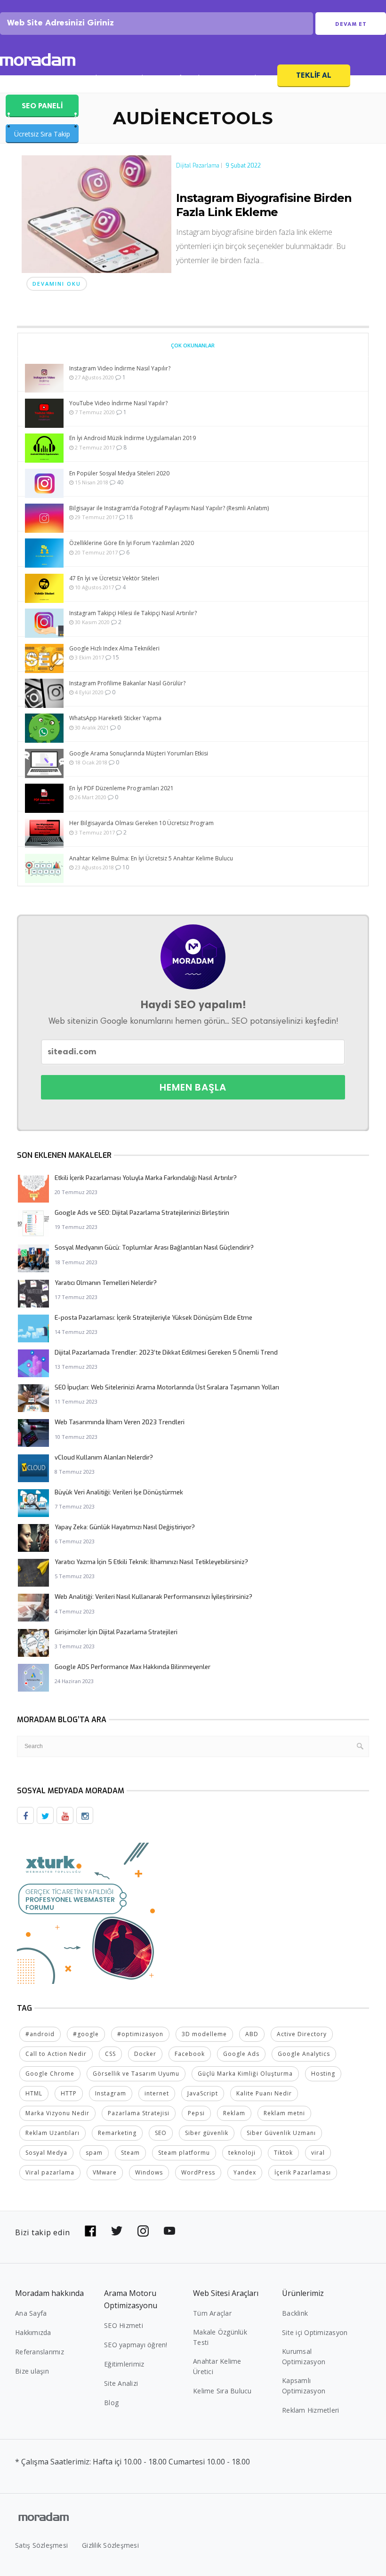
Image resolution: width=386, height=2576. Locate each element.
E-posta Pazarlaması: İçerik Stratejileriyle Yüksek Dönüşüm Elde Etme (153, 1318)
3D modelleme (204, 2034)
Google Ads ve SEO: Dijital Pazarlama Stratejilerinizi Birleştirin (142, 1213)
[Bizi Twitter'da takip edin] (117, 2231)
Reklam (234, 2113)
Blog (111, 2403)
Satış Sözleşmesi (41, 2545)
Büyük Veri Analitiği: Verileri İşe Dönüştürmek (119, 1492)
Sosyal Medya (46, 2153)
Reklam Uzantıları (52, 2133)
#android (40, 2034)
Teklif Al (314, 75)
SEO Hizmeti (31, 79)
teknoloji (242, 2153)
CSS (110, 2054)
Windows (149, 2172)
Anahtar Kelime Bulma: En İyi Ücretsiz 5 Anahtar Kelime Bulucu (151, 858)
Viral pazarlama (50, 2172)
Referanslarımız (40, 2352)
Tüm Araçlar (212, 2313)
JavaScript (203, 2093)
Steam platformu (184, 2153)
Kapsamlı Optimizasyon (304, 2386)
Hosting (323, 2074)
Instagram (111, 2093)
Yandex (245, 2172)
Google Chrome (50, 2074)
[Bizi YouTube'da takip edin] (169, 2231)
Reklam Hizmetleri (310, 2410)
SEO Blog (137, 79)
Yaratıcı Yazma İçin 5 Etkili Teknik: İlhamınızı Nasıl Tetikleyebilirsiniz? (151, 1562)
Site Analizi (121, 2383)
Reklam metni (284, 2113)
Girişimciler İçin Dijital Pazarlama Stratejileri (116, 1632)
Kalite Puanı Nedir (264, 2093)
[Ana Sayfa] (38, 61)
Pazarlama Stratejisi (139, 2113)
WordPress (198, 2172)
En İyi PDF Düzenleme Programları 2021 (121, 788)
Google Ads (241, 2054)
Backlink (295, 2313)
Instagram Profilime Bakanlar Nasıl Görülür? (127, 683)
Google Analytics (304, 2054)
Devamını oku (57, 284)
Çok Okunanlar (193, 345)
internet (157, 2093)
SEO (161, 2133)
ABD (252, 2034)
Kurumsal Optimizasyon (304, 2356)
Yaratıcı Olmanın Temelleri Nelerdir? (106, 1283)
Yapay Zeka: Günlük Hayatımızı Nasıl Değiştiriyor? (125, 1527)
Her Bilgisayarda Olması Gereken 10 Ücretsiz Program (141, 823)
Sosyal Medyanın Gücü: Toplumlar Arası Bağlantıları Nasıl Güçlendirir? (154, 1248)
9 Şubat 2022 (243, 166)
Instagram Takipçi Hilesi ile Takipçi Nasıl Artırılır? (133, 613)
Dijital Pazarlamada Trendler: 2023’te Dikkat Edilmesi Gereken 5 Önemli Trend (166, 1352)
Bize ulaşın (32, 2371)
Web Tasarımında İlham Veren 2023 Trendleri (120, 1422)
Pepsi (196, 2113)
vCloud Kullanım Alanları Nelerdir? (104, 1457)
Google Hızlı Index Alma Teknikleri (114, 648)
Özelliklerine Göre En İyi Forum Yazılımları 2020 (132, 543)
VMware (105, 2172)
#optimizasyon (140, 2034)
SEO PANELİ (42, 106)
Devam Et (351, 24)
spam (94, 2153)
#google (86, 2034)
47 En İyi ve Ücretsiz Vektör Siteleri (114, 578)
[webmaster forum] (88, 1912)
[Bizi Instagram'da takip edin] (143, 2231)
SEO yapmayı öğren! (136, 2345)
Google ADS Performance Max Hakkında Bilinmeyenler (133, 1667)
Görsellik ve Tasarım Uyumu (136, 2074)
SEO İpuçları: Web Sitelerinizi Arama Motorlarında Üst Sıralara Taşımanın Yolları (167, 1387)
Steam (130, 2153)
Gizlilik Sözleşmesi (110, 2545)
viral (318, 2153)
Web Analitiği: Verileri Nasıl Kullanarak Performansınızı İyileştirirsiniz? (153, 1597)
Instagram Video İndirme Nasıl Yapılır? (120, 368)
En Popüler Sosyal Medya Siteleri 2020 (119, 473)
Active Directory (302, 2034)
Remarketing (117, 2133)
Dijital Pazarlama (198, 166)
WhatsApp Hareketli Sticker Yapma (115, 718)
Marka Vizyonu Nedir (57, 2113)
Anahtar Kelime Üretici (217, 2366)
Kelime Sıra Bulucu (222, 2391)
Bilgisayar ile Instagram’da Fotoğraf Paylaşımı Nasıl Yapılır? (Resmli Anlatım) (169, 508)
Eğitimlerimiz (124, 2364)
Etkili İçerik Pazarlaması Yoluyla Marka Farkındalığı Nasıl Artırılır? (146, 1178)
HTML (34, 2093)
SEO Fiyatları (245, 79)
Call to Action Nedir (56, 2054)
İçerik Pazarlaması (303, 2172)
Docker (145, 2054)
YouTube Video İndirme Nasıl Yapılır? (118, 403)
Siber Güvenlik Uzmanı (281, 2133)
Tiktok (283, 2153)
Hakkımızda (33, 2332)
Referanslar (189, 79)
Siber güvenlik (207, 2133)
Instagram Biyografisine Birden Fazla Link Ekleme (264, 205)
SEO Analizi (86, 79)
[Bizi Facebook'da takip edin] (90, 2231)
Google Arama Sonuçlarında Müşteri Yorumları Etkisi (139, 753)
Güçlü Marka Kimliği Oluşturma (245, 2074)
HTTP (69, 2093)
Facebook (190, 2054)
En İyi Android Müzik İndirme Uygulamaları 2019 (133, 438)
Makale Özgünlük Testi (220, 2337)
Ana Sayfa (31, 2313)
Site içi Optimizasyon (315, 2332)
